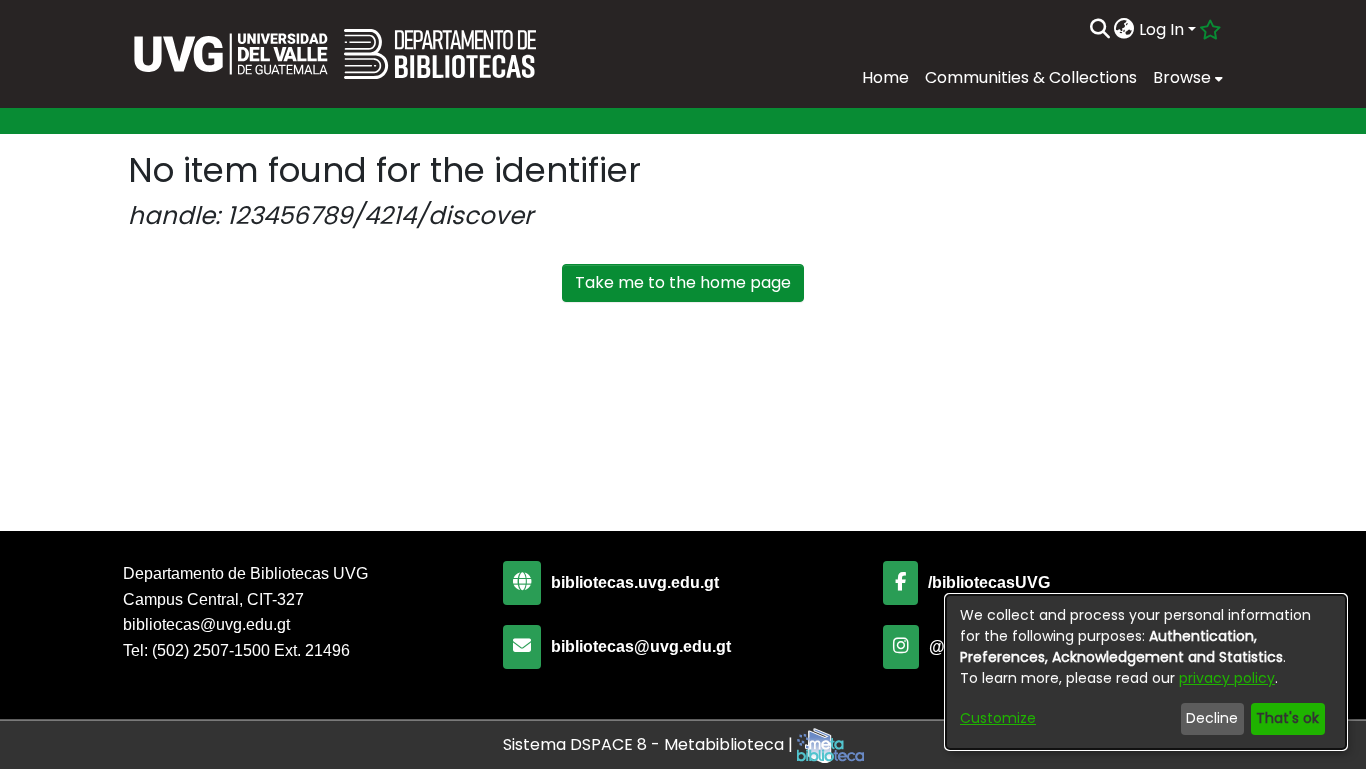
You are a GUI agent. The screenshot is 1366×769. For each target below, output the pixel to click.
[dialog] (1146, 672)
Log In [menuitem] (1161, 29)
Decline (1212, 718)
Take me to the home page (683, 282)
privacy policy (1227, 678)
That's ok (1287, 718)
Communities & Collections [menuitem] (1031, 77)
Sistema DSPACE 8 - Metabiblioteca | (650, 744)
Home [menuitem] (885, 77)
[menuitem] (1124, 30)
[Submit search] (1099, 30)
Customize (998, 718)
